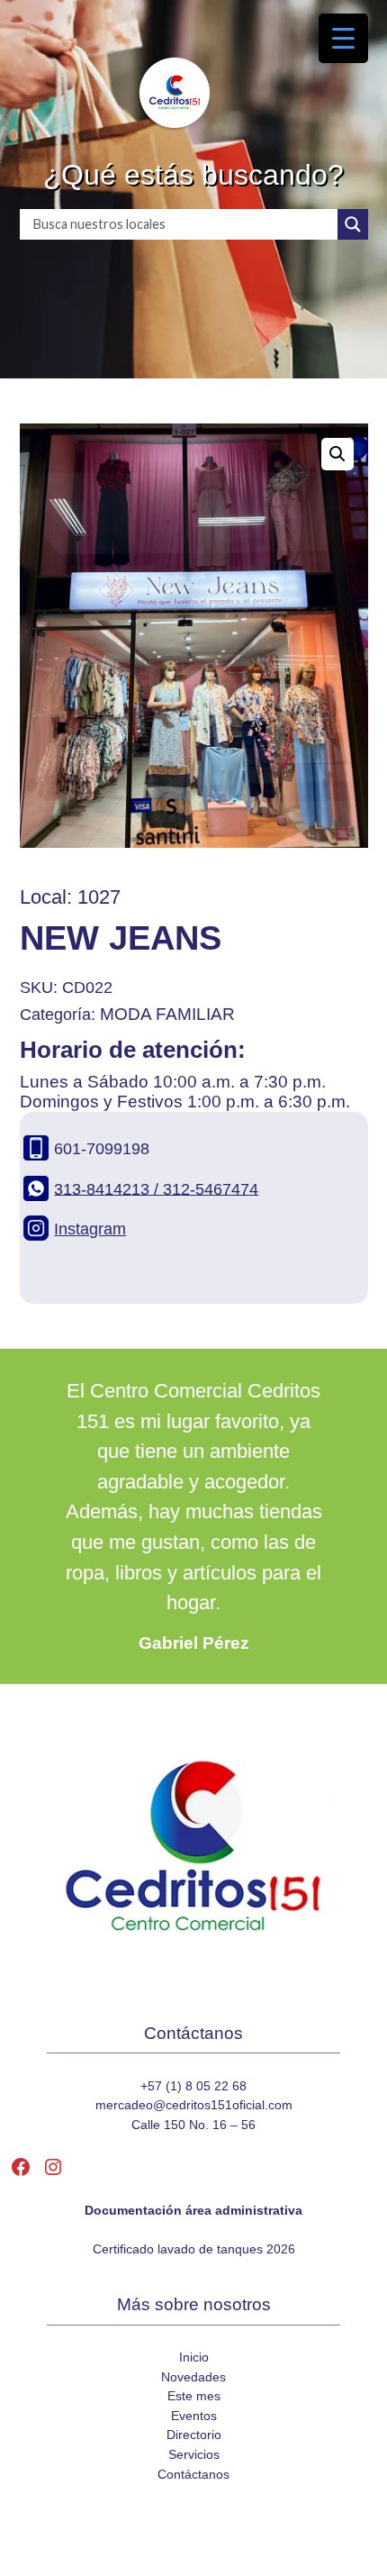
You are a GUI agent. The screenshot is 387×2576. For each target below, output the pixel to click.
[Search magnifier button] (353, 224)
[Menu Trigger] (343, 38)
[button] (337, 454)
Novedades (193, 2377)
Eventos (194, 2416)
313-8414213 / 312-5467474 (156, 1188)
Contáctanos (193, 2474)
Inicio (194, 2357)
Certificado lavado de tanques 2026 (194, 2249)
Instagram (90, 1229)
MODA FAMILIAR (167, 1014)
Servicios (194, 2454)
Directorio (194, 2435)
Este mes (194, 2396)
